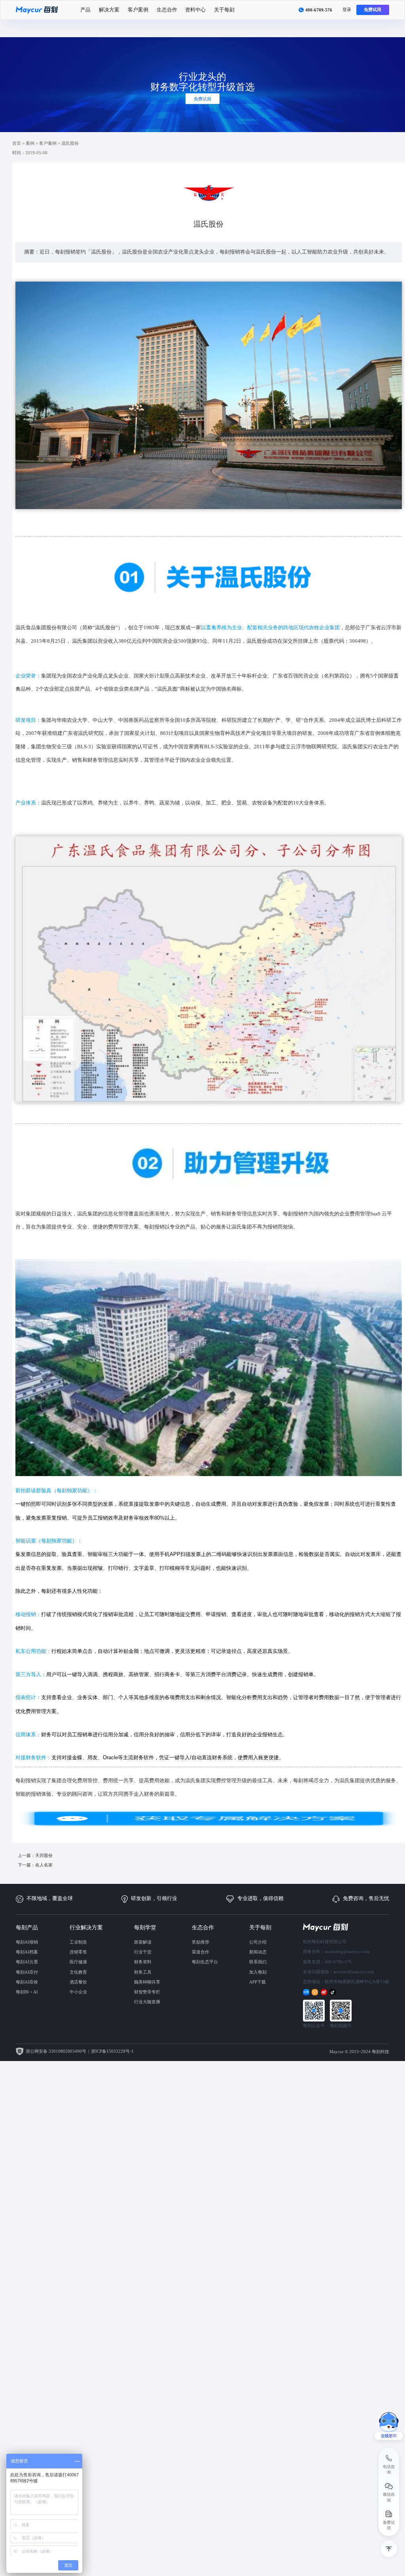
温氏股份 (70, 143)
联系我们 (258, 1962)
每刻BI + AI (27, 1992)
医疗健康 (78, 1962)
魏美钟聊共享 (147, 1982)
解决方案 (109, 10)
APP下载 (257, 1982)
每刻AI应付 (27, 1972)
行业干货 (143, 1952)
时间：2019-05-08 (30, 153)
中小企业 (78, 1992)
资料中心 (195, 10)
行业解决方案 (86, 1927)
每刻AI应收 (27, 1982)
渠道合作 (201, 1952)
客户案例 (138, 10)
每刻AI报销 (27, 1942)
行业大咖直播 (147, 2002)
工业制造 (78, 1942)
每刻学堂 (145, 1927)
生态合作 (167, 10)
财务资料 (143, 1962)
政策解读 (143, 1942)
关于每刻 (224, 10)
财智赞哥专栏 (147, 1992)
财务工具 (143, 1972)
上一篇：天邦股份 (35, 1855)
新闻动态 (258, 1952)
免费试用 (373, 9)
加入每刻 (258, 1972)
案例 (30, 143)
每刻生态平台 (205, 1962)
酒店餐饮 (78, 1982)
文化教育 (78, 1972)
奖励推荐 (201, 1942)
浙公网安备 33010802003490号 (56, 2051)
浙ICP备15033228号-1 (112, 2051)
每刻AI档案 (27, 1952)
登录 (347, 9)
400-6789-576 (319, 10)
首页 (17, 143)
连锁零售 (78, 1952)
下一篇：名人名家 (35, 1865)
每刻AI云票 (27, 1962)
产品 (85, 10)
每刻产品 (27, 1927)
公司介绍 (258, 1942)
